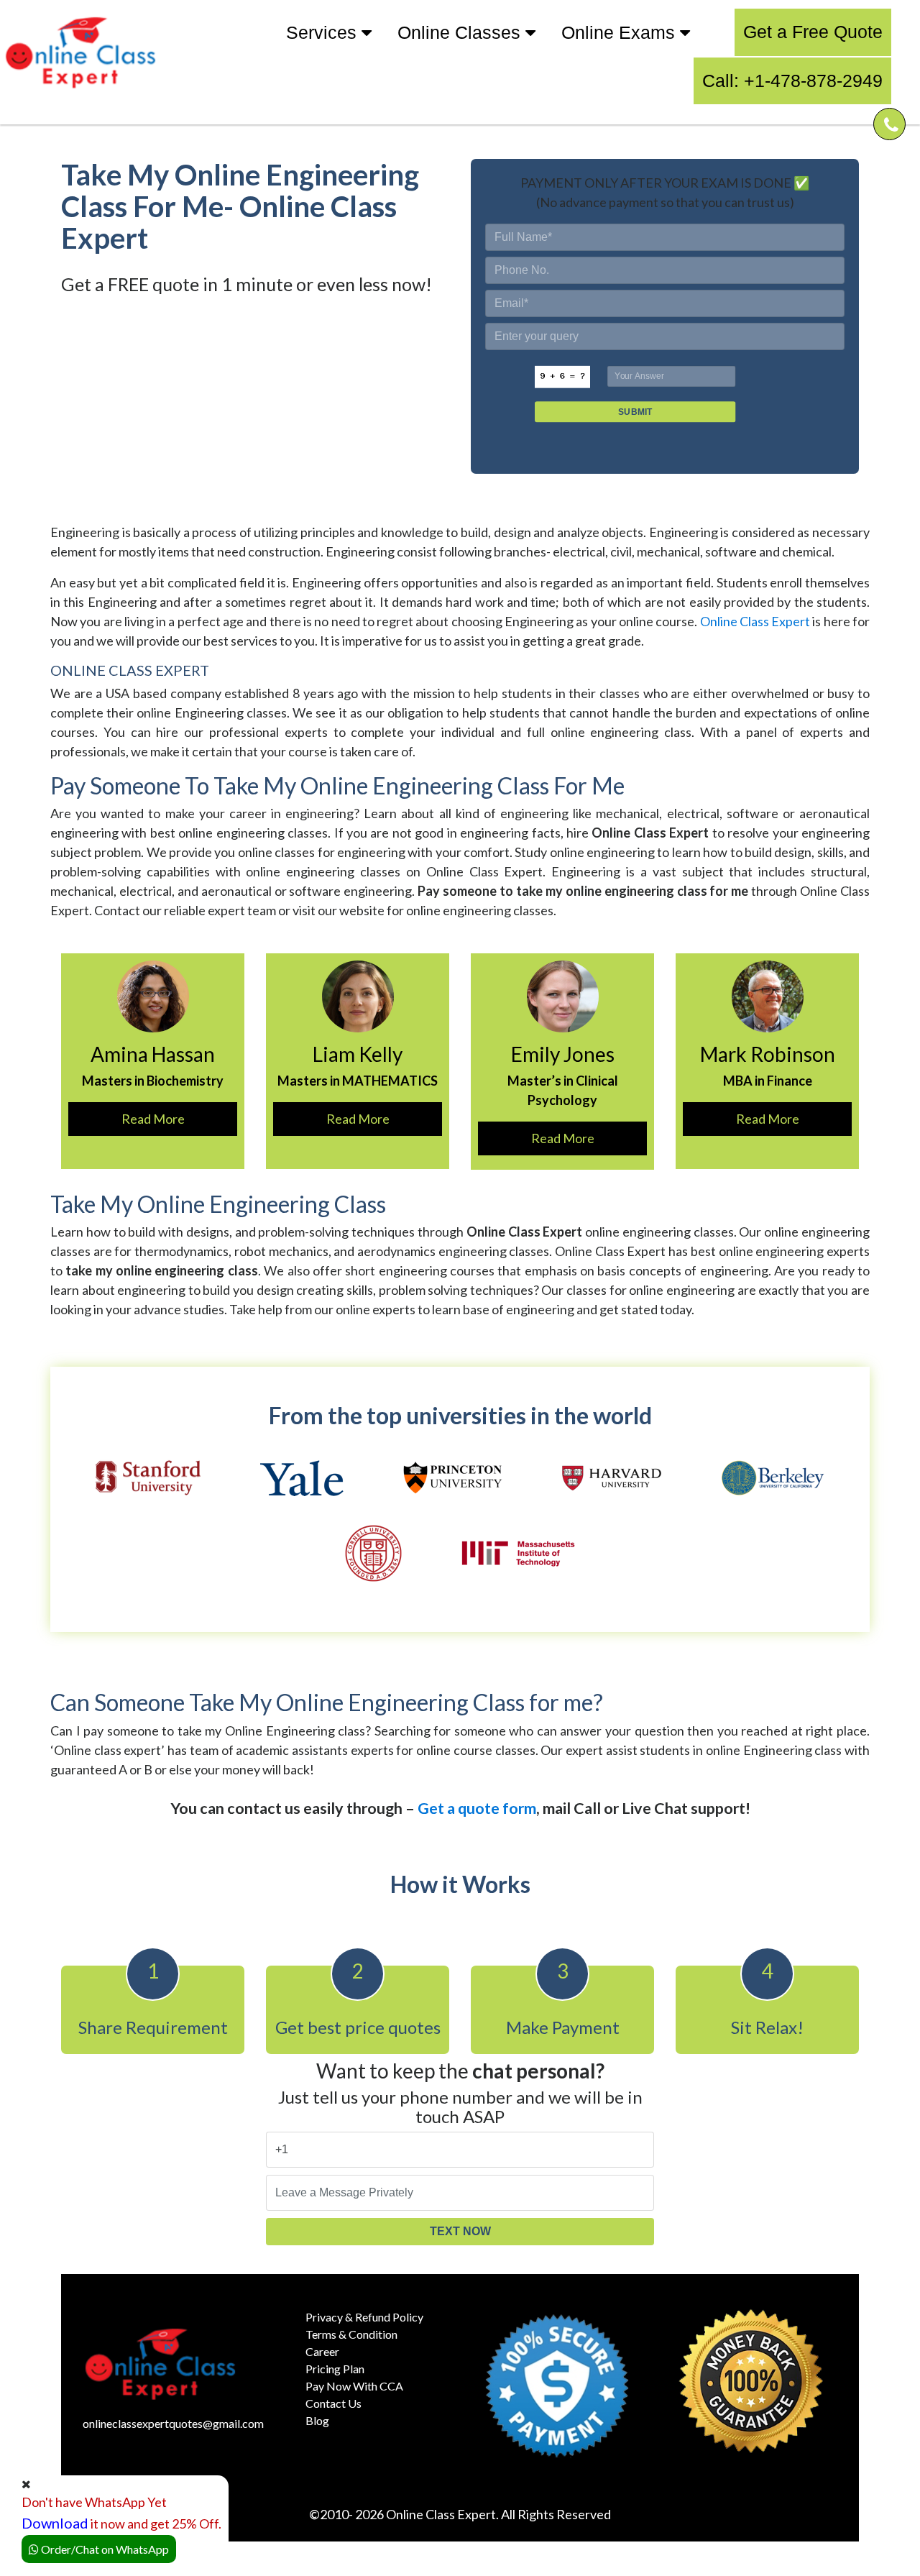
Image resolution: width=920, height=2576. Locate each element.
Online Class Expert (755, 621)
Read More (153, 1119)
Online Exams (621, 32)
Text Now (460, 2231)
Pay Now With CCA (354, 2386)
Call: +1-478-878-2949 (792, 81)
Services (324, 32)
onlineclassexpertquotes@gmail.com (173, 2423)
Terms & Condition (351, 2334)
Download (55, 2523)
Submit (635, 412)
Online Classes (461, 32)
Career (322, 2351)
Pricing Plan (335, 2369)
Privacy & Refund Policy (364, 2317)
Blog (317, 2420)
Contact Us (333, 2403)
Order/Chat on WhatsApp (104, 2549)
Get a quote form (477, 1808)
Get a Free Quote (813, 32)
